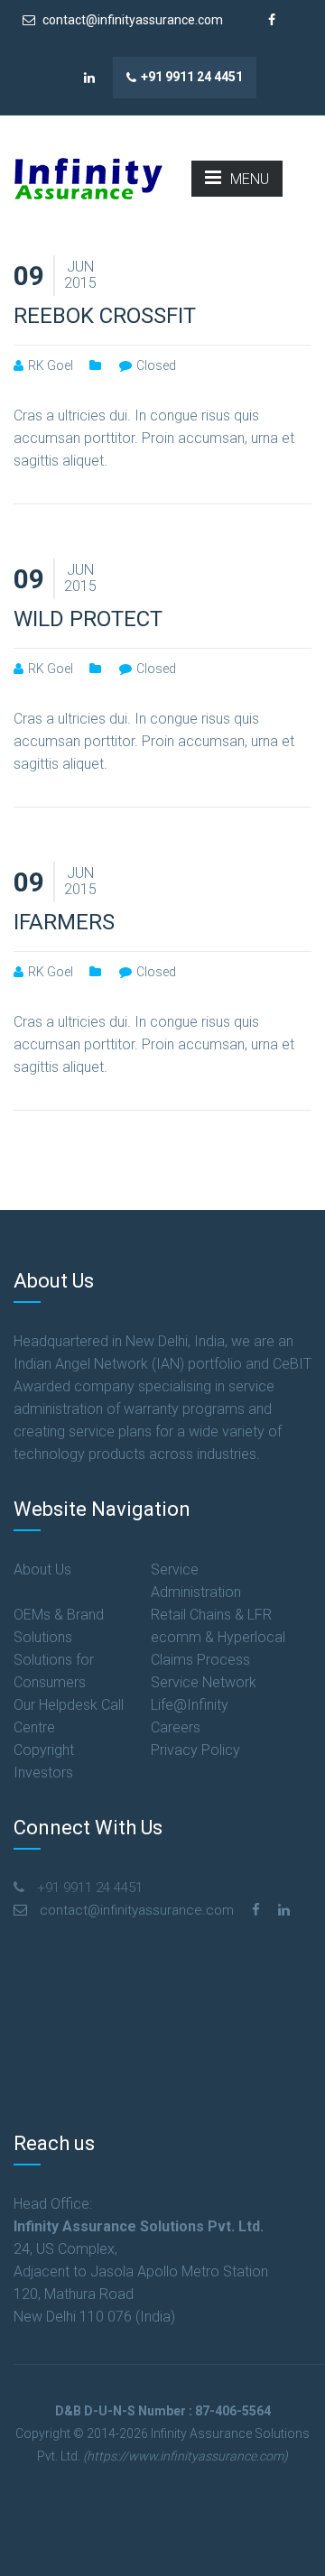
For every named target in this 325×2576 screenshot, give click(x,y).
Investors (43, 1773)
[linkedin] (90, 78)
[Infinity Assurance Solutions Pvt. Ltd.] (88, 177)
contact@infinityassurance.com (131, 20)
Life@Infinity (190, 1705)
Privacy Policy (195, 1750)
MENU (250, 179)
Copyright (44, 1750)
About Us (42, 1570)
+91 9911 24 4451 (192, 77)
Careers (176, 1727)
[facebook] (272, 20)
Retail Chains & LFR (211, 1615)
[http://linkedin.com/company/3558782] (284, 1910)
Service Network (204, 1682)
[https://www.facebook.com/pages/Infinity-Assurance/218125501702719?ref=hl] (256, 1910)
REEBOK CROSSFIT (105, 316)
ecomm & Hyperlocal (218, 1637)
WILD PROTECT (88, 619)
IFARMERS (64, 922)
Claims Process (200, 1660)
